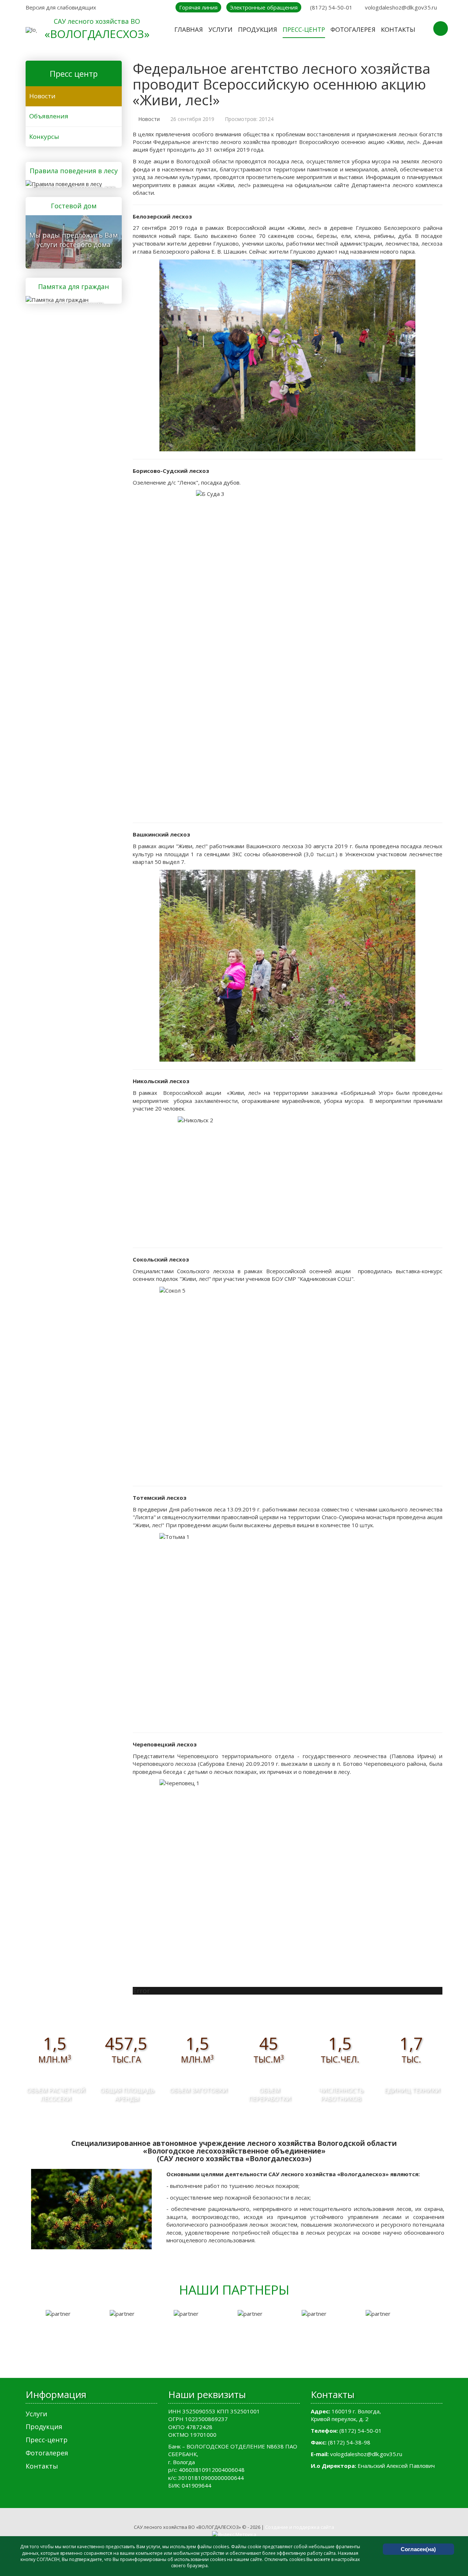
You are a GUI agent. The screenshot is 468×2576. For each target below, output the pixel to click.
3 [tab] (245, 2363)
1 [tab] (223, 2363)
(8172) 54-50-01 (331, 7)
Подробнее (71, 183)
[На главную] (31, 30)
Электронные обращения (264, 7)
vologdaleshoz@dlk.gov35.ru (401, 7)
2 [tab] (234, 2363)
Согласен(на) (418, 2549)
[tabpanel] (74, 2314)
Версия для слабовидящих (61, 7)
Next (439, 2333)
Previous (29, 2333)
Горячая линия (198, 7)
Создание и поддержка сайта (300, 2527)
